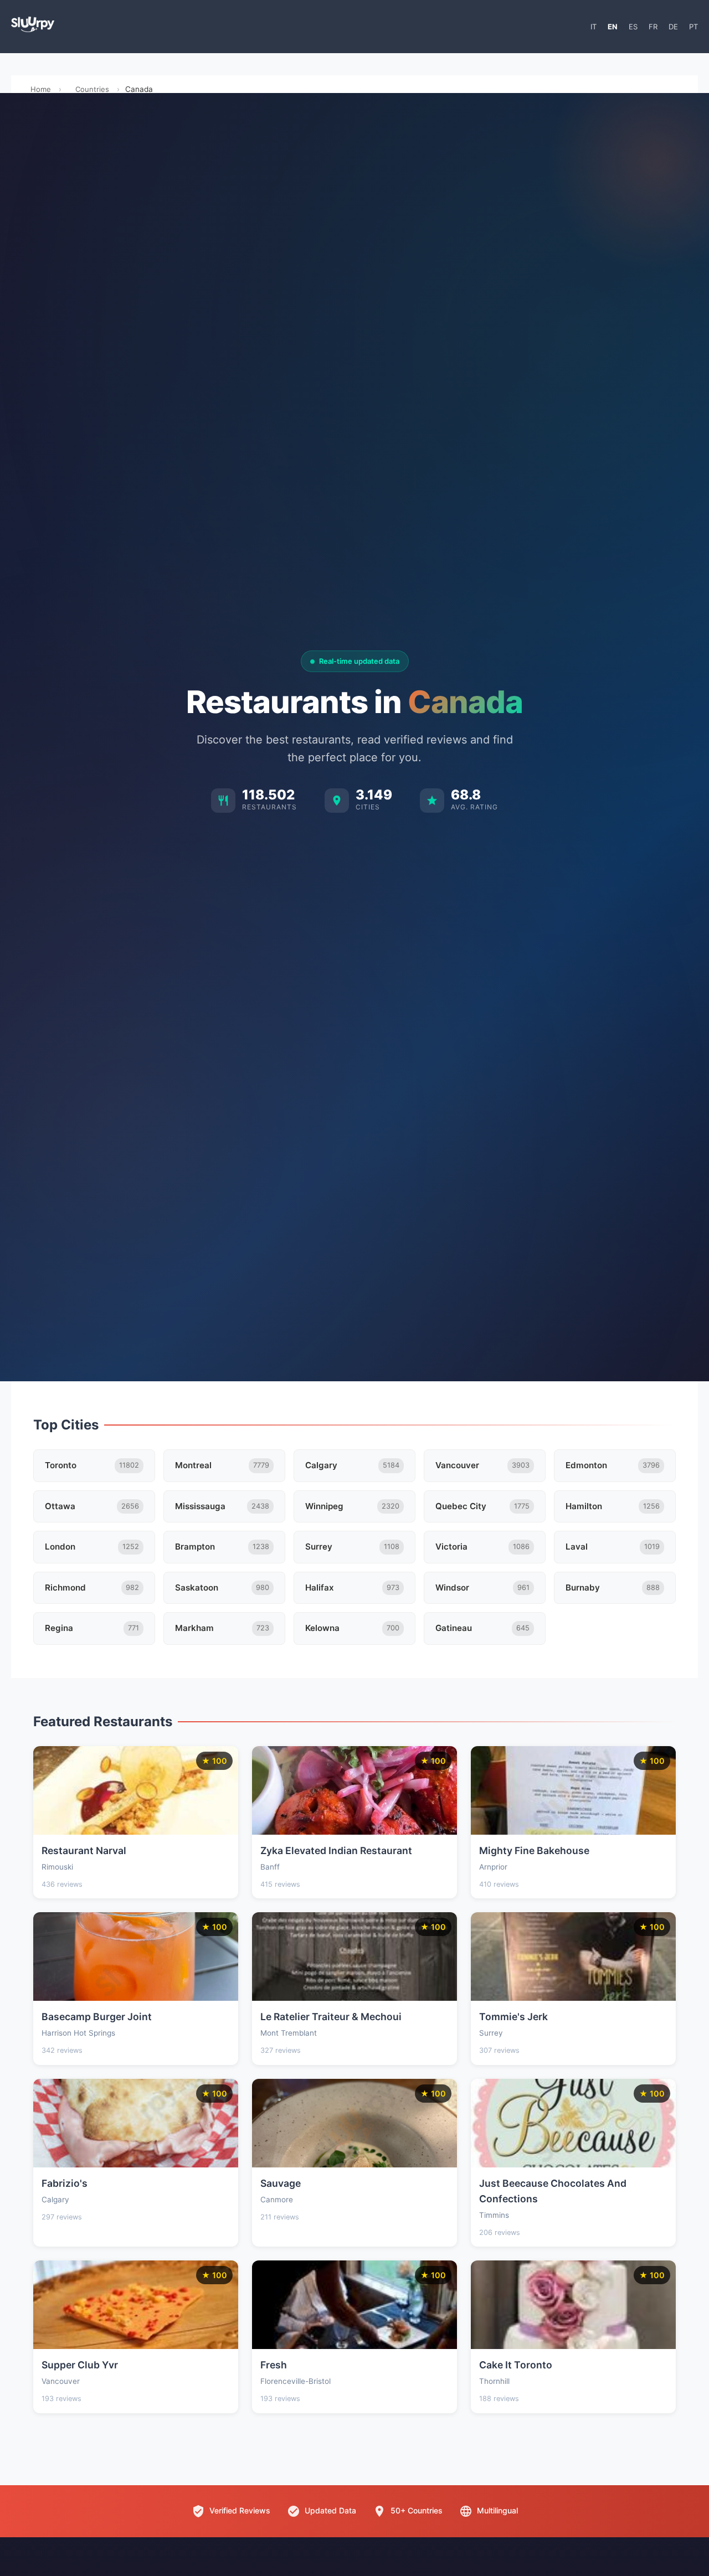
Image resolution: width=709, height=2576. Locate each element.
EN (613, 27)
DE (673, 27)
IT (594, 27)
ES (633, 27)
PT (693, 27)
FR (653, 27)
